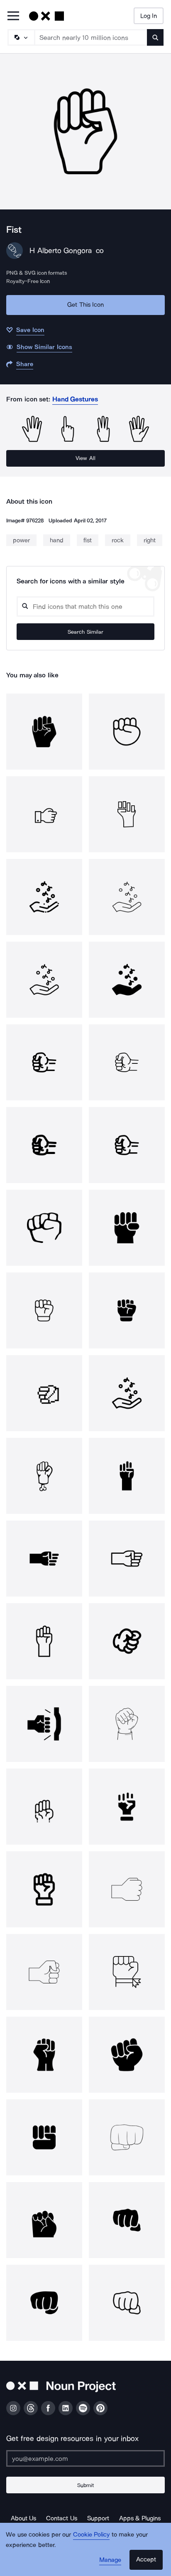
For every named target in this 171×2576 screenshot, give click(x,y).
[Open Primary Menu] (13, 16)
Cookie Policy (92, 2534)
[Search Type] (21, 37)
